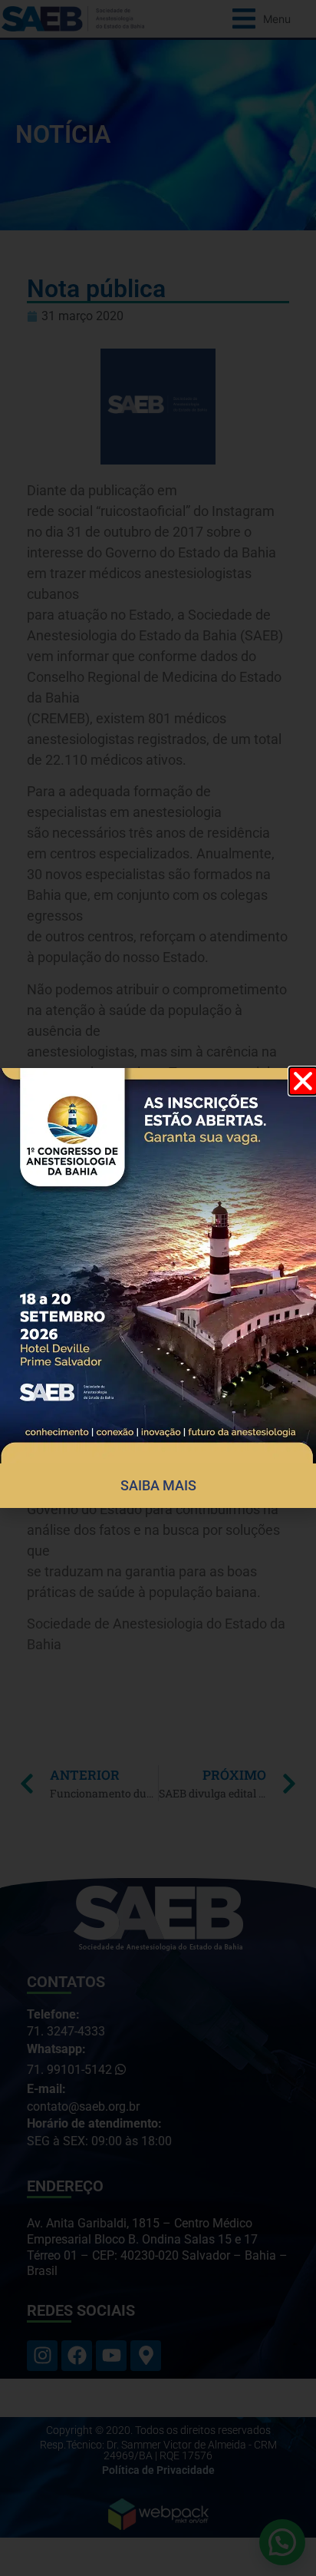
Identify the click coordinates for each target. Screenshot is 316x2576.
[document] (158, 1288)
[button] (303, 1081)
